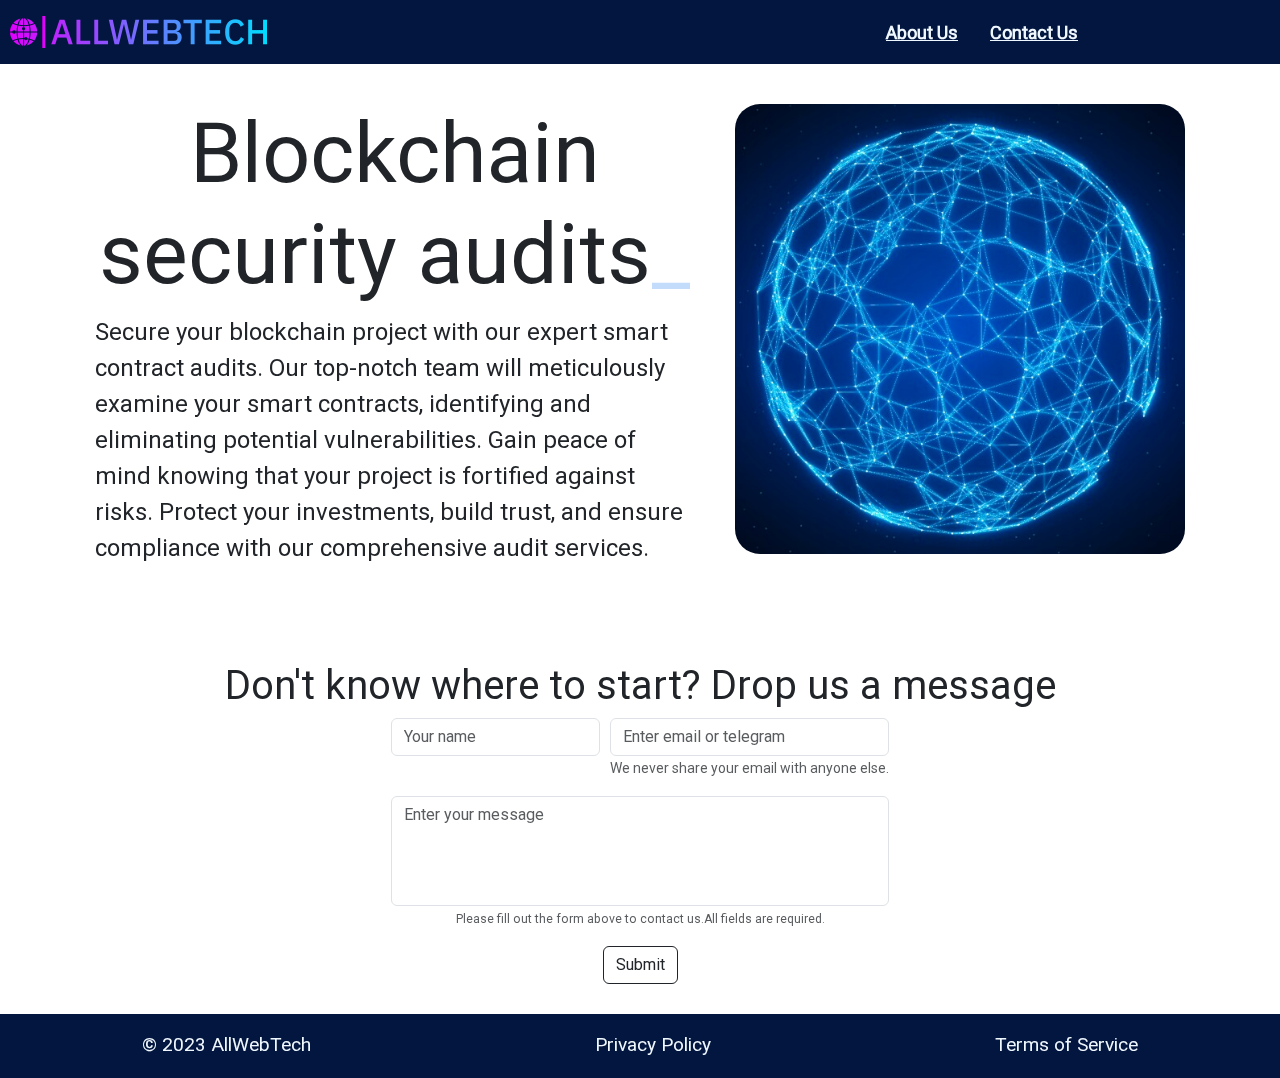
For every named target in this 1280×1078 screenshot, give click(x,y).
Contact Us (1034, 32)
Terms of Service (1066, 1044)
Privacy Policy (653, 1044)
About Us (922, 32)
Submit (640, 964)
